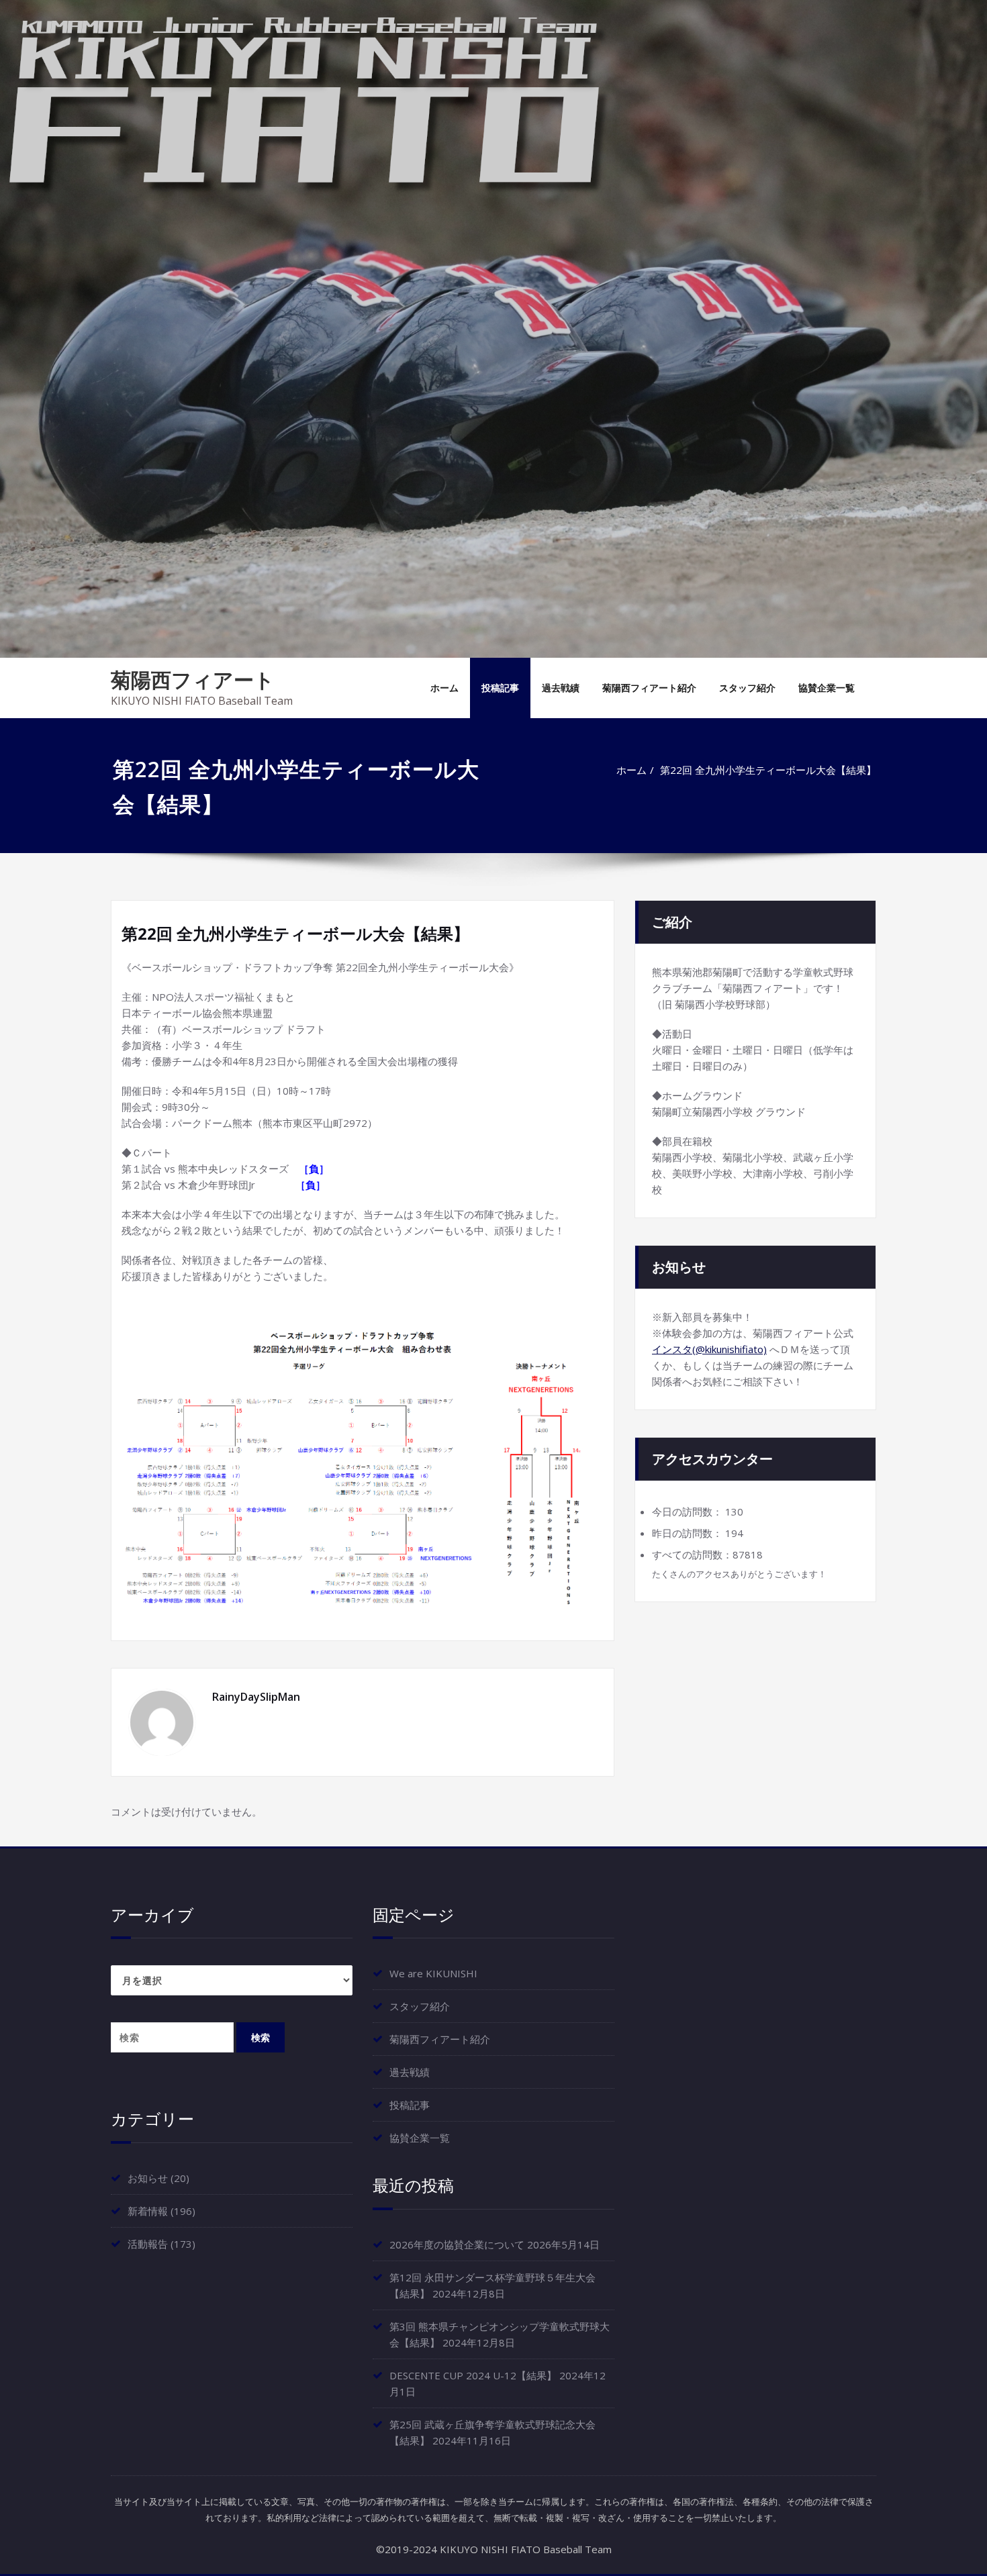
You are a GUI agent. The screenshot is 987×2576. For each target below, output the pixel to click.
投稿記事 (500, 688)
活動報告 (148, 2244)
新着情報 (148, 2211)
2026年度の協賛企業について (457, 2244)
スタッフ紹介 (747, 688)
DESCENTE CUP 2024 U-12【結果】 (473, 2375)
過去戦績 (561, 688)
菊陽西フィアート (193, 680)
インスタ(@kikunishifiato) (709, 1349)
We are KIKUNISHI (433, 1973)
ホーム (444, 688)
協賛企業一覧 (827, 688)
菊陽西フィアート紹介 (649, 688)
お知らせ (148, 2178)
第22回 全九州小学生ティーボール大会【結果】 (768, 770)
